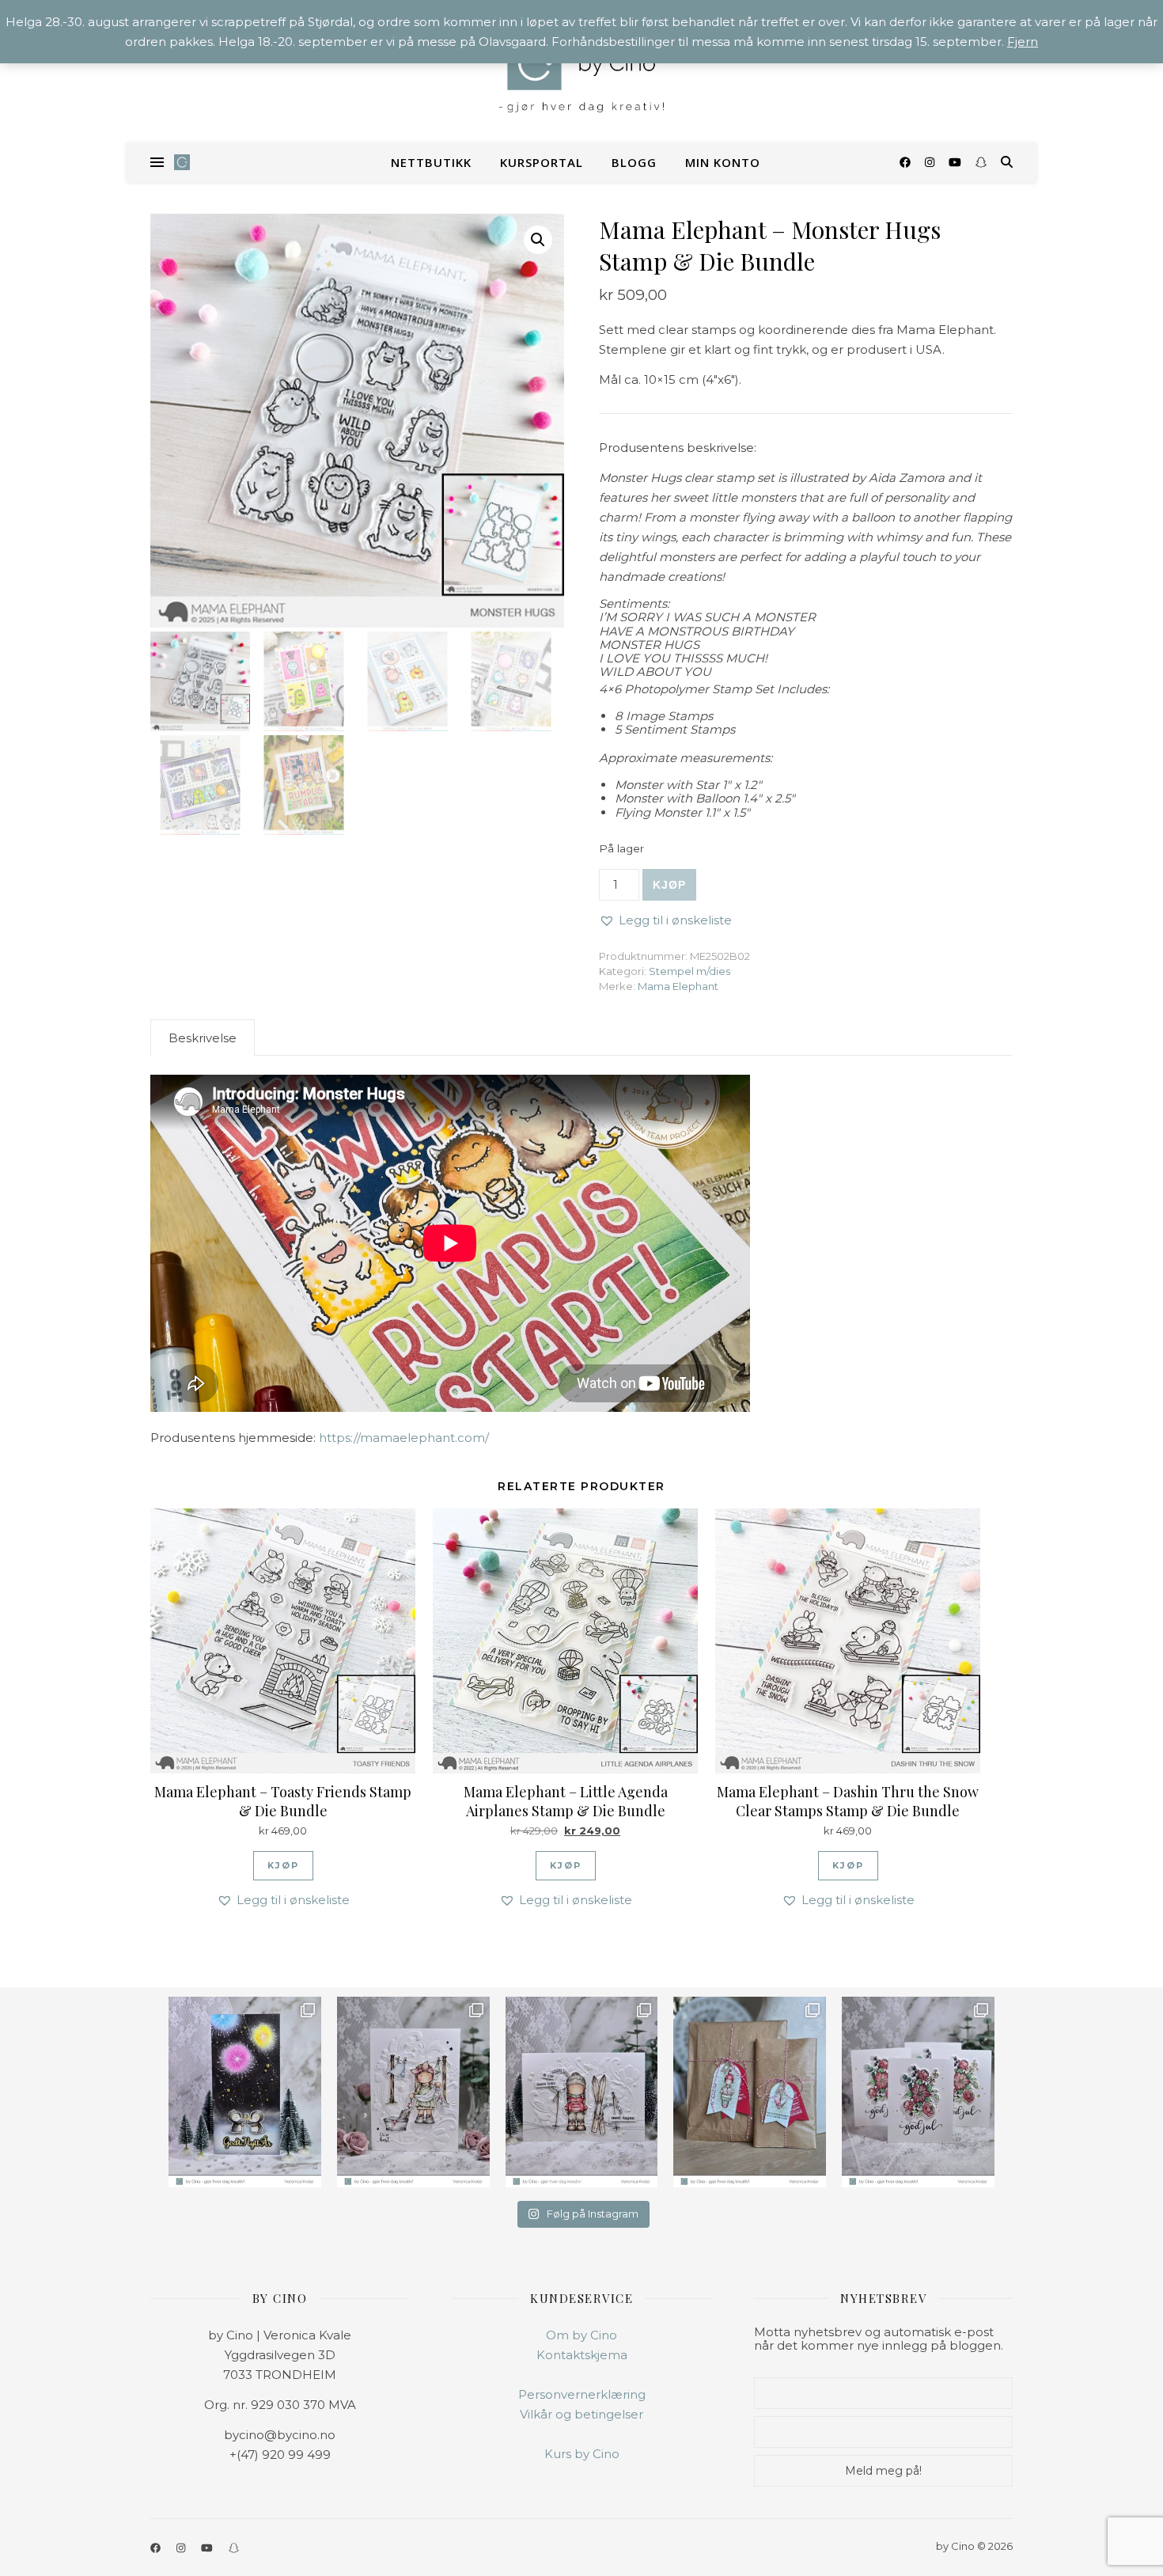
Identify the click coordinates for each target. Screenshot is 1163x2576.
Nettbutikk (431, 162)
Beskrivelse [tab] (203, 1038)
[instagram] (931, 162)
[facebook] (907, 162)
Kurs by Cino (582, 2454)
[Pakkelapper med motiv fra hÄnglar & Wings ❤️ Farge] (750, 2092)
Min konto (723, 162)
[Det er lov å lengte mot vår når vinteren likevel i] (413, 2092)
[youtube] (957, 162)
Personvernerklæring (582, 2394)
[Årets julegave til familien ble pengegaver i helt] (918, 2092)
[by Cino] (581, 71)
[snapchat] (981, 162)
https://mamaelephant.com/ (404, 1438)
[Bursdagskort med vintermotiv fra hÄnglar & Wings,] (582, 2092)
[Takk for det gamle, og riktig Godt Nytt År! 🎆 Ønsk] (245, 2092)
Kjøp (669, 885)
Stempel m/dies (689, 971)
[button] (538, 240)
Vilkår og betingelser (581, 2414)
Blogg (634, 162)
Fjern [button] (1023, 42)
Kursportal (542, 162)
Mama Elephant (678, 986)
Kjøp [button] (283, 1865)
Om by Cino (581, 2335)
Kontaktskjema (582, 2355)
